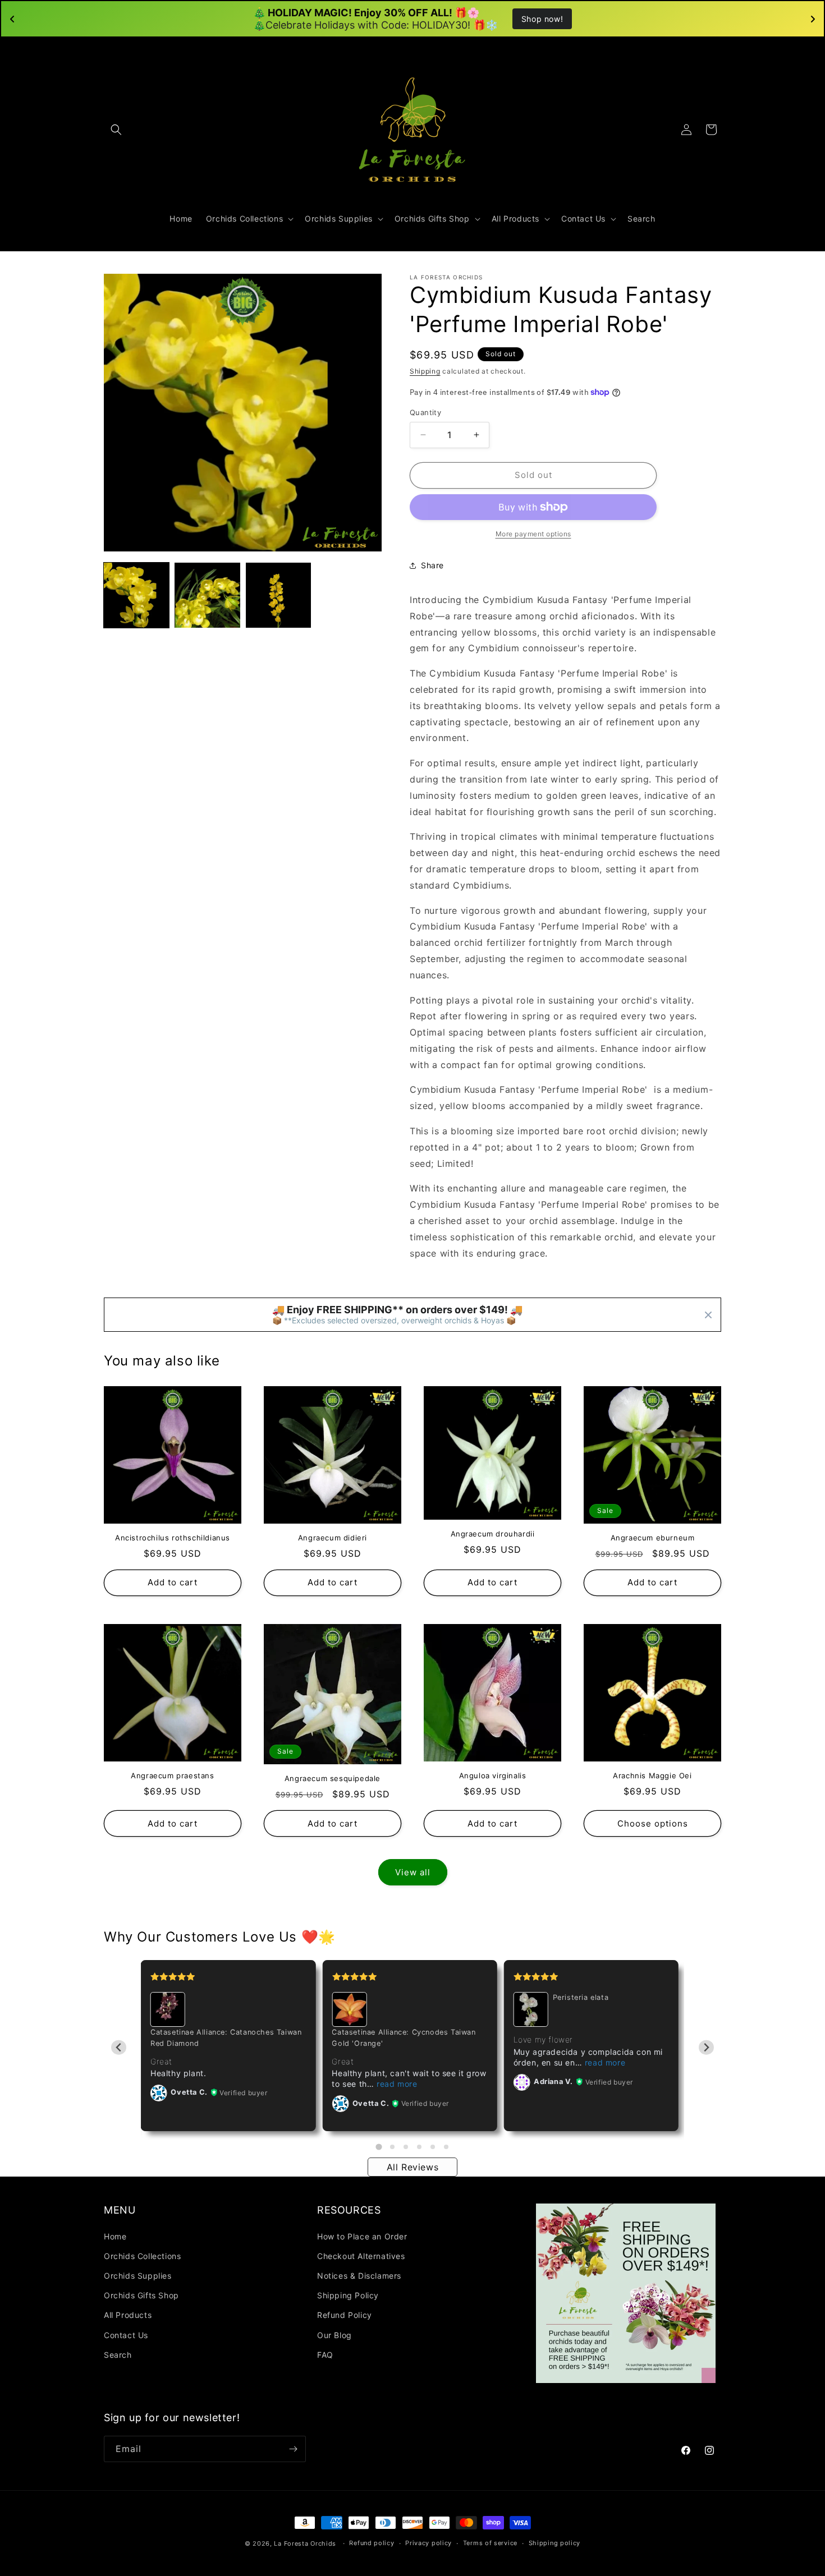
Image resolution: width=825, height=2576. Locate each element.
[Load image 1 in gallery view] (136, 595)
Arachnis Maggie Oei (652, 1775)
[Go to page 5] (433, 2147)
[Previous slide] (119, 2048)
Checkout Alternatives (361, 2256)
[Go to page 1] (379, 2147)
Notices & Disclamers (359, 2276)
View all (413, 1872)
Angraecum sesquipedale (333, 1778)
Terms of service (490, 2543)
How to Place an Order (362, 2236)
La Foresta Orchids (305, 2543)
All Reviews (413, 2167)
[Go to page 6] (446, 2147)
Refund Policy (345, 2315)
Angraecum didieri (333, 1538)
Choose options (653, 1823)
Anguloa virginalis (493, 1775)
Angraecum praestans (172, 1775)
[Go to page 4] (419, 2147)
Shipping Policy (348, 2295)
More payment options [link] (533, 534)
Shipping (425, 371)
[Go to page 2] (392, 2147)
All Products (128, 2315)
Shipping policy (555, 2543)
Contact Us (126, 2335)
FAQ (325, 2355)
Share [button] (432, 565)
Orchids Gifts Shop (141, 2295)
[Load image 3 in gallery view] (278, 595)
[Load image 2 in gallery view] (207, 595)
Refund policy (372, 2543)
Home (115, 2236)
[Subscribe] (293, 2449)
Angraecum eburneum (653, 1538)
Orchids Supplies (138, 2276)
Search (118, 2355)
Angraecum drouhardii (493, 1534)
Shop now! (542, 19)
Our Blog (334, 2335)
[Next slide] (706, 2048)
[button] (116, 130)
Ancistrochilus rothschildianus (173, 1538)
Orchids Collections (142, 2256)
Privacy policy (428, 2543)
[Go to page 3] (406, 2147)
